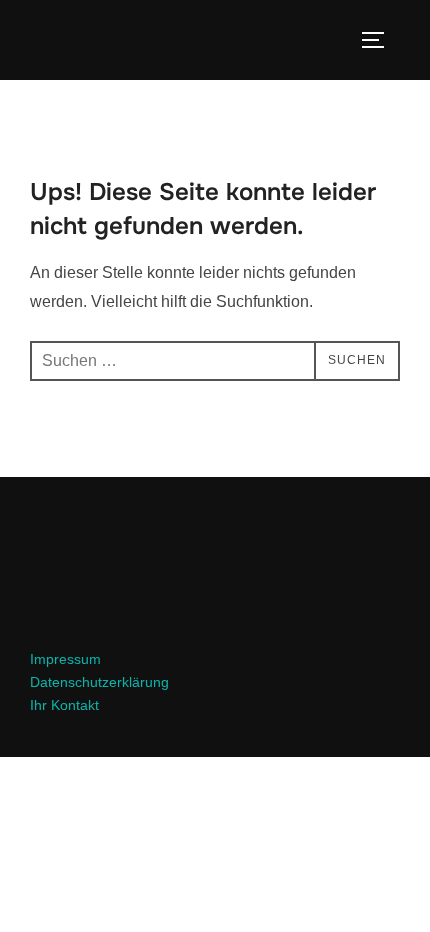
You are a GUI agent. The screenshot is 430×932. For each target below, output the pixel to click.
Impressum (65, 659)
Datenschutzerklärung (99, 682)
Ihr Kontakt (64, 705)
